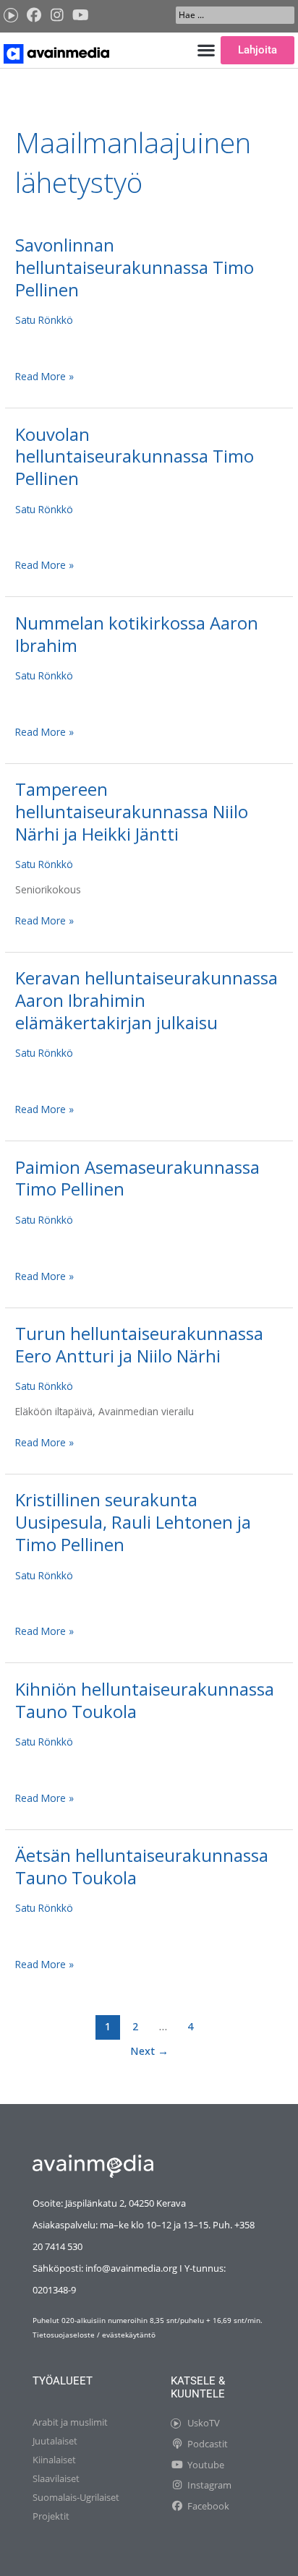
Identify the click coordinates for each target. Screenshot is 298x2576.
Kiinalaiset (54, 2460)
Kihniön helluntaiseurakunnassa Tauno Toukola (145, 1700)
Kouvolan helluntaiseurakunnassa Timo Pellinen (135, 457)
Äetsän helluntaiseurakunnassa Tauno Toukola (142, 1867)
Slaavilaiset (56, 2478)
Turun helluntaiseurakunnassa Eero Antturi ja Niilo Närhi (139, 1345)
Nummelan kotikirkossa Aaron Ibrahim (137, 634)
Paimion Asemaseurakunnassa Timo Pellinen (137, 1178)
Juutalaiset (55, 2441)
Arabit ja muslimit (70, 2422)
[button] (207, 50)
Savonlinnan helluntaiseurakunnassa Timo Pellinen (135, 267)
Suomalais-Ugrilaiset (76, 2497)
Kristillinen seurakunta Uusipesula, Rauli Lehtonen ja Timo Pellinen (133, 1522)
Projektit (51, 2516)
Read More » (44, 376)
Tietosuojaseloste (64, 2335)
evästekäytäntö (129, 2335)
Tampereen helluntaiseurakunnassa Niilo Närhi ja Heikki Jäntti (132, 812)
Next (149, 2051)
